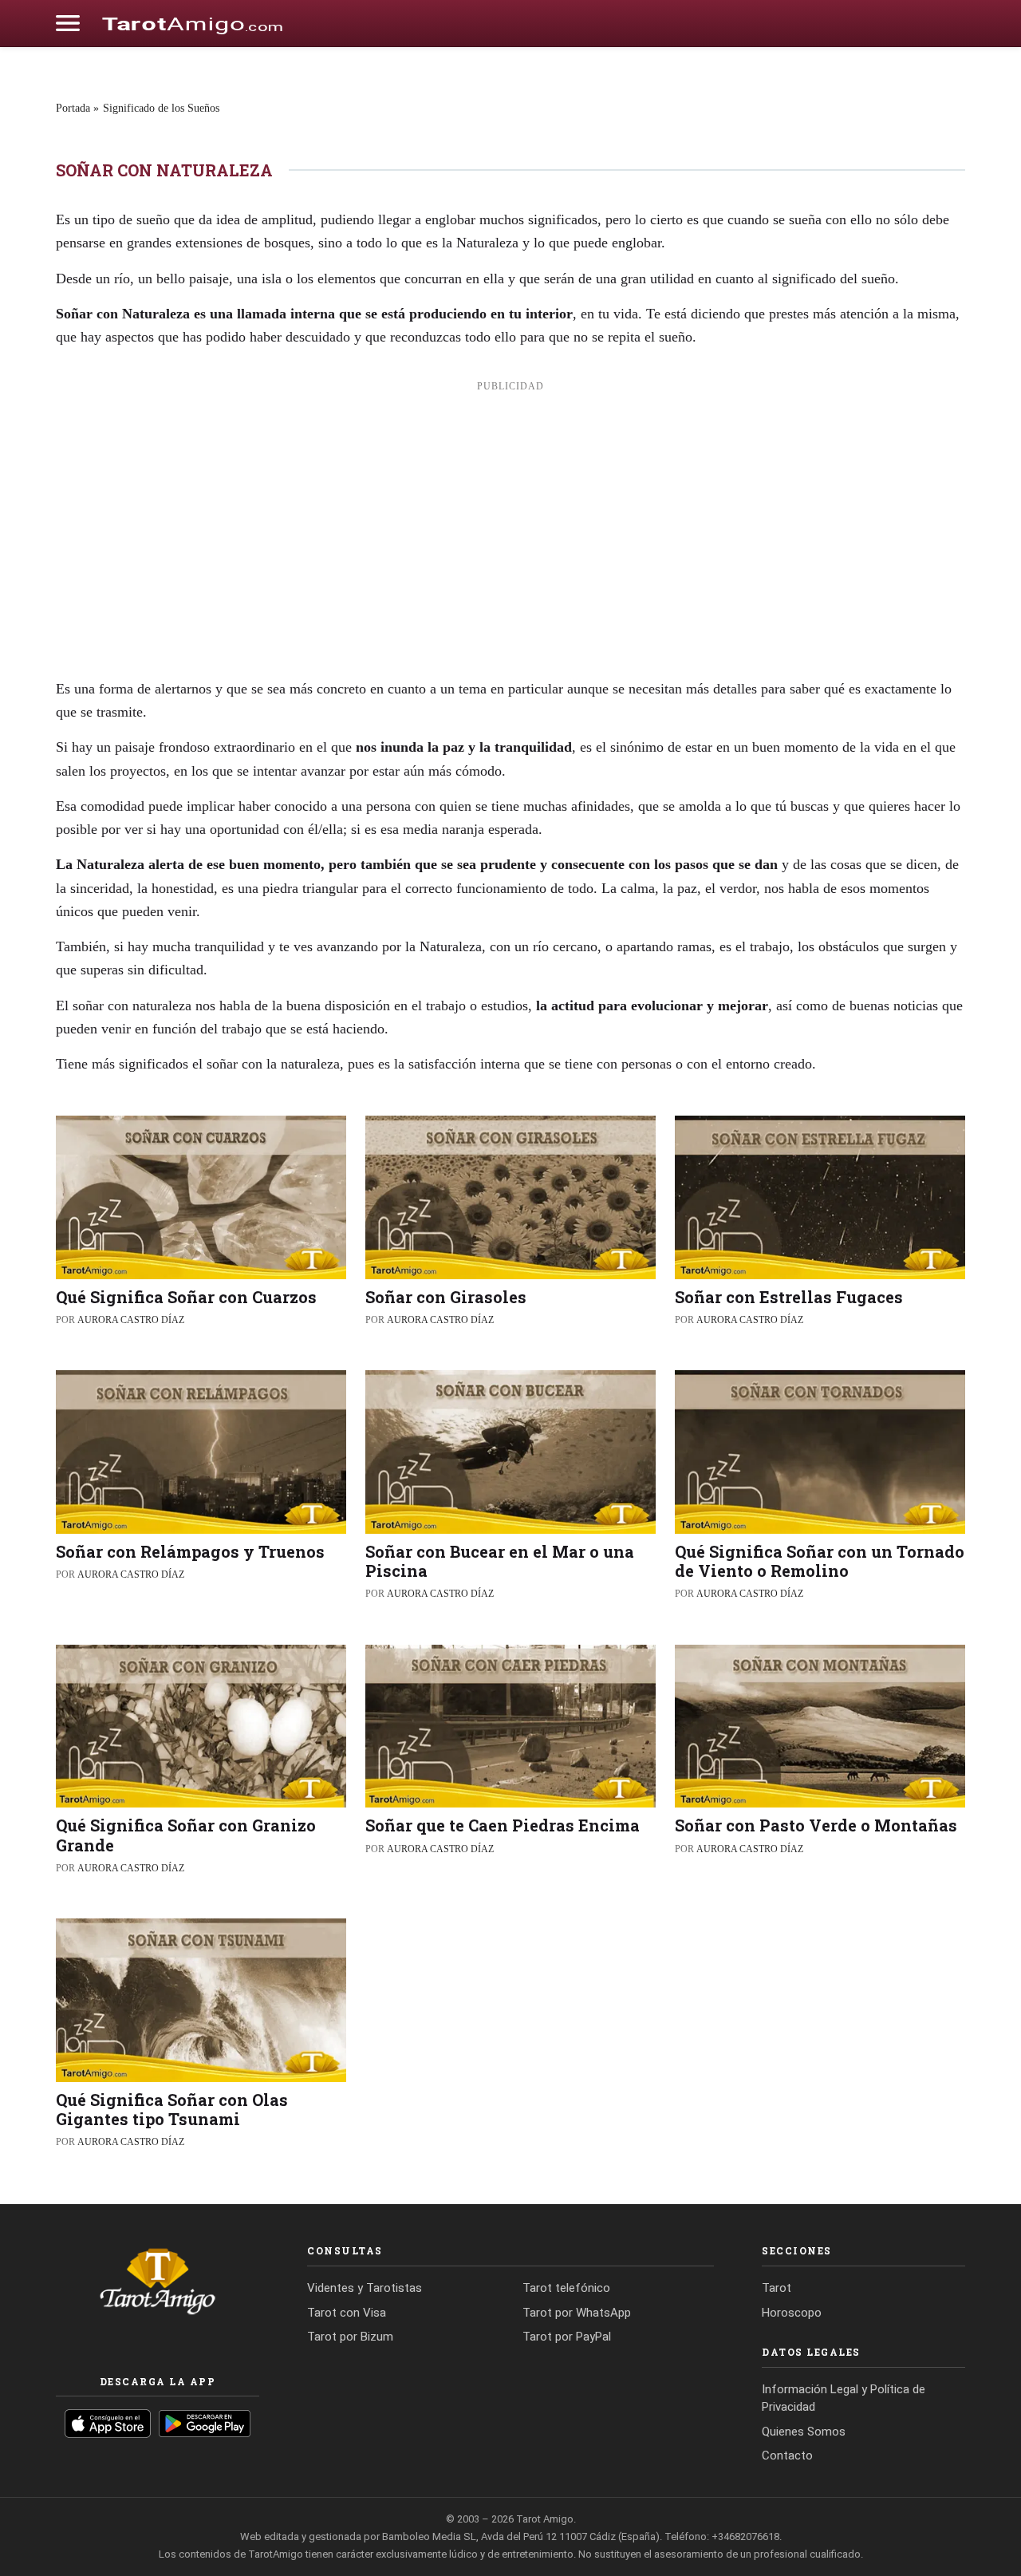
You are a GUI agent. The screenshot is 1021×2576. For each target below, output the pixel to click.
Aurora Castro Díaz (131, 1320)
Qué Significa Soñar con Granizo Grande (186, 1835)
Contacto (787, 2455)
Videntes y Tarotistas (365, 2288)
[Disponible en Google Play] (205, 2424)
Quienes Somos (804, 2432)
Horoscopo (792, 2313)
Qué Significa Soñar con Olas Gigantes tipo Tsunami (172, 2109)
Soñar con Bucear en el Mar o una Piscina (500, 1561)
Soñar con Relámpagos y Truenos (190, 1551)
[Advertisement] (510, 520)
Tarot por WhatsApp (577, 2313)
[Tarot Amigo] (192, 23)
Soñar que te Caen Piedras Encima (503, 1825)
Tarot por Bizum (350, 2337)
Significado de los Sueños (161, 108)
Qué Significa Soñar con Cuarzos (186, 1297)
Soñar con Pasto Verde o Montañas (816, 1825)
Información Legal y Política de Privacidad (844, 2398)
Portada (73, 108)
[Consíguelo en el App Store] (108, 2424)
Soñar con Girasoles (446, 1297)
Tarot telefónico (566, 2288)
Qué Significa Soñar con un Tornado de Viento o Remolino (820, 1561)
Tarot (777, 2288)
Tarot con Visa (347, 2313)
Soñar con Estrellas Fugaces (789, 1297)
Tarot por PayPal (567, 2337)
